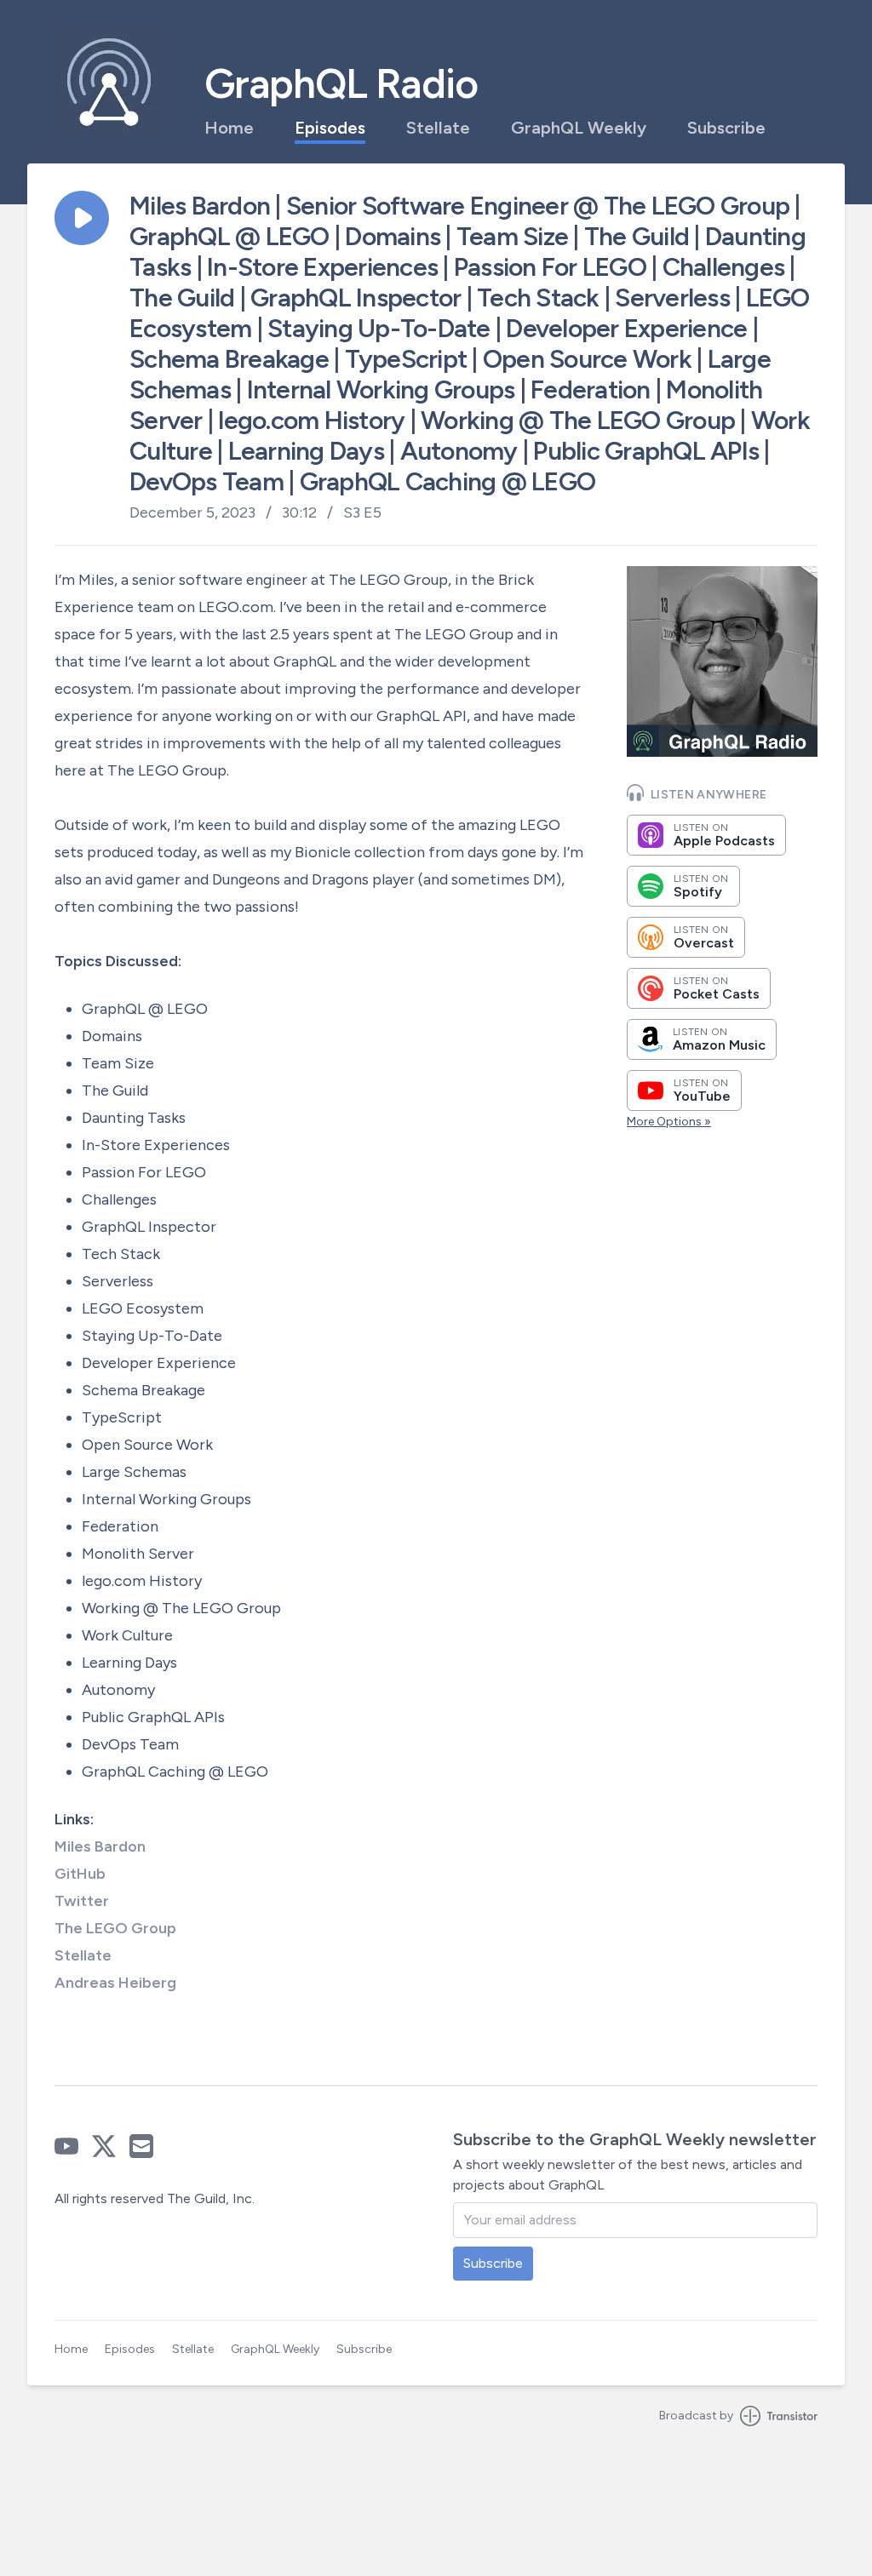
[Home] (109, 82)
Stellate (438, 128)
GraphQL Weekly (579, 128)
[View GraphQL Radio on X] (104, 2146)
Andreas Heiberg (115, 1983)
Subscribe (726, 128)
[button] (82, 218)
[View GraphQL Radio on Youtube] (66, 2146)
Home (229, 128)
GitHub (80, 1874)
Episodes (330, 128)
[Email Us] (141, 2146)
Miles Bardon (100, 1846)
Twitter (82, 1901)
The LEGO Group (115, 1928)
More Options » (669, 1122)
